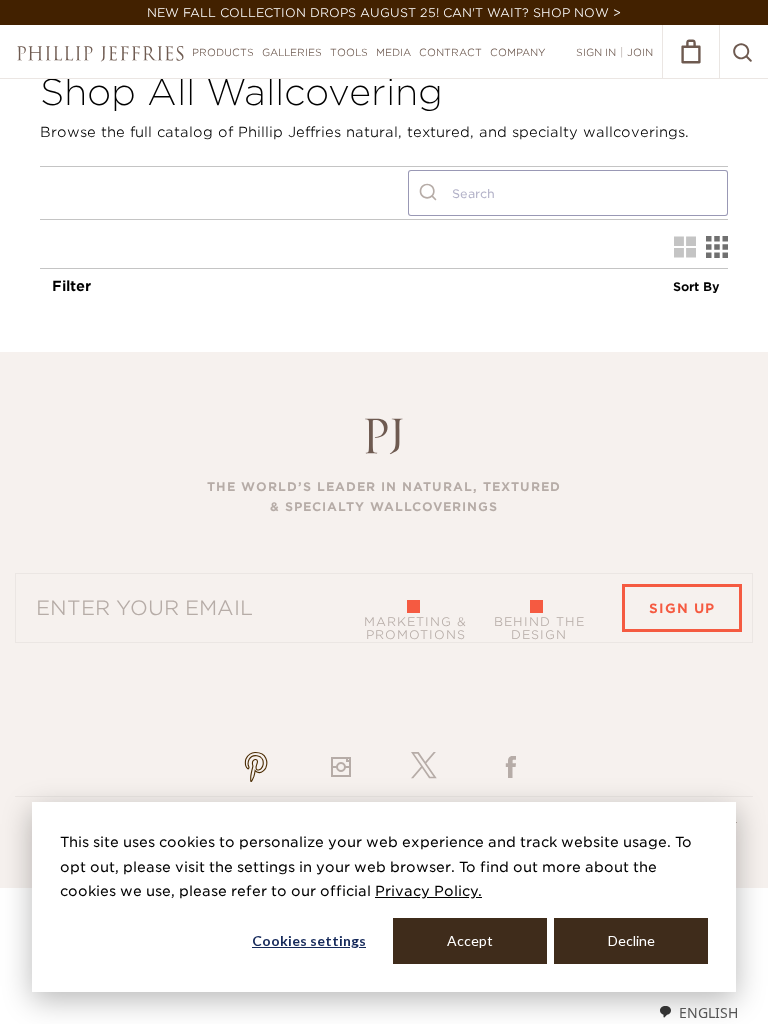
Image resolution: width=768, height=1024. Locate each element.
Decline (631, 940)
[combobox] (568, 193)
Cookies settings (309, 940)
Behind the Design (539, 628)
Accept (470, 940)
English (708, 1012)
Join (640, 52)
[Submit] (430, 193)
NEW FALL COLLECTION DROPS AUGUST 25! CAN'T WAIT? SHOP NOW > (384, 12)
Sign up (682, 608)
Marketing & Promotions (415, 628)
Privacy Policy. (428, 891)
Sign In (596, 52)
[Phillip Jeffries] (100, 53)
